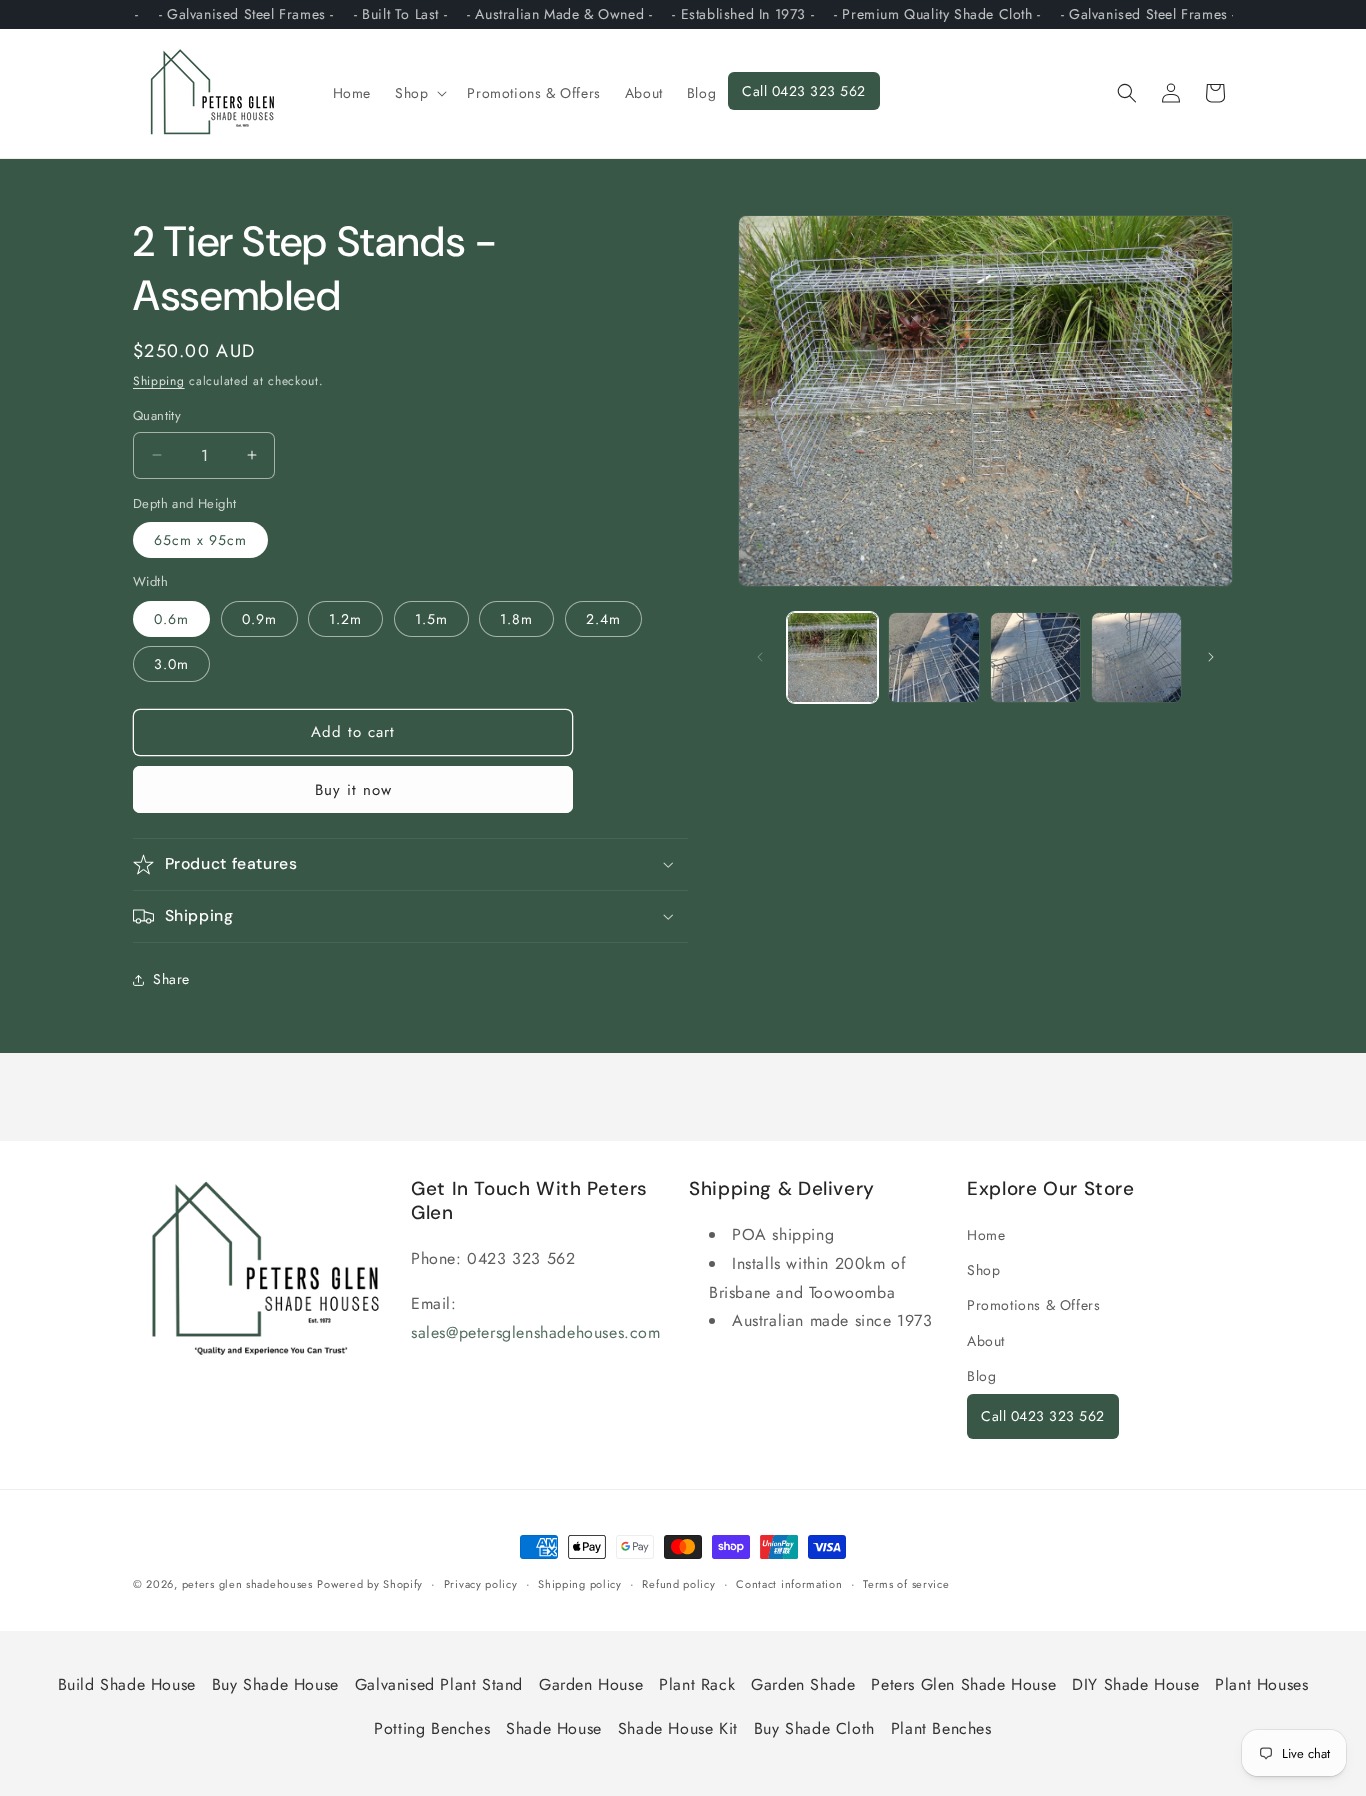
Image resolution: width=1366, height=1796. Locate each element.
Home (986, 1235)
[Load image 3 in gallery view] (1035, 657)
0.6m (171, 619)
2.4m (603, 619)
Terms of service (906, 1584)
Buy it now (353, 790)
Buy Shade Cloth (814, 1728)
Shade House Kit (678, 1728)
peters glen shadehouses (247, 1584)
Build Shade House (127, 1684)
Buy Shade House (275, 1684)
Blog (981, 1376)
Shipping (159, 381)
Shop (983, 1270)
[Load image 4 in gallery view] (1136, 657)
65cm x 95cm (200, 540)
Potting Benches (432, 1728)
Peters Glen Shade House (963, 1684)
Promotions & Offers (1033, 1305)
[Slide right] (1211, 657)
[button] (419, 93)
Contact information (789, 1584)
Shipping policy (580, 1584)
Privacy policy (481, 1584)
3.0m (171, 664)
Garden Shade (803, 1684)
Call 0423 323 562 (1043, 1416)
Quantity (157, 415)
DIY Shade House (1135, 1684)
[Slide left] (760, 657)
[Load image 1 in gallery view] (832, 657)
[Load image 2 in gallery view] (933, 657)
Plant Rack (697, 1684)
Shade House (554, 1728)
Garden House (591, 1684)
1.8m (516, 619)
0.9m (259, 619)
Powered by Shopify (370, 1584)
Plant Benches (941, 1728)
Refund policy (678, 1584)
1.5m (431, 619)
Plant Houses (1261, 1684)
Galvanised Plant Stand (439, 1684)
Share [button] (171, 979)
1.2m (345, 619)
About (986, 1341)
